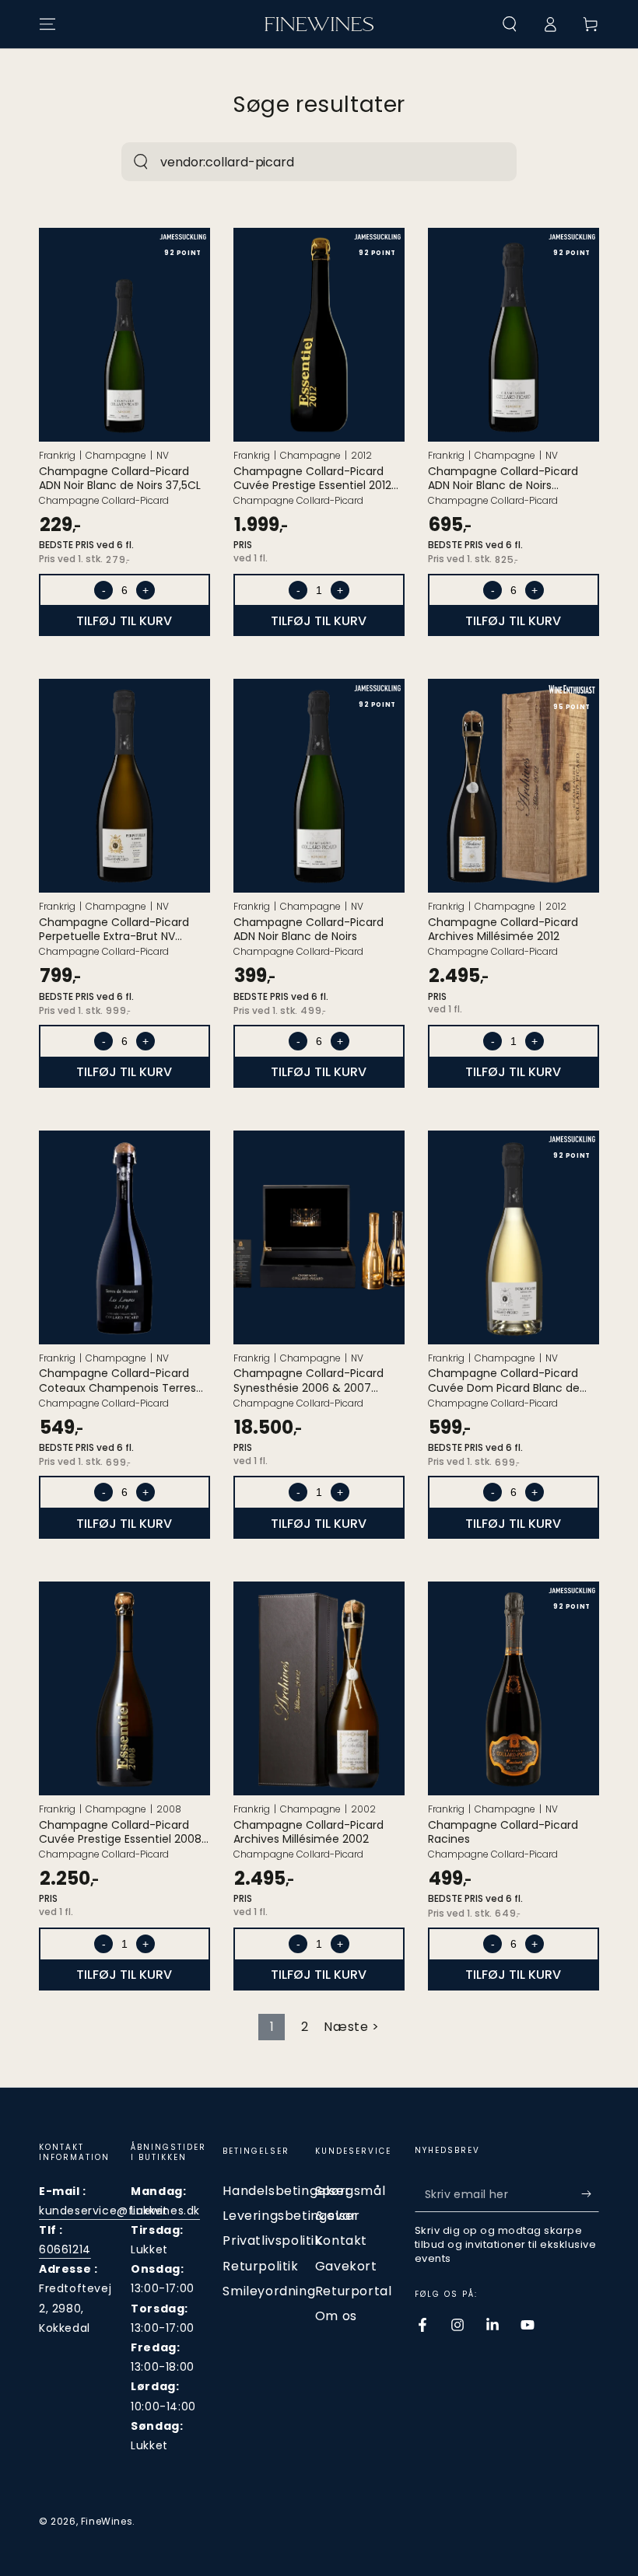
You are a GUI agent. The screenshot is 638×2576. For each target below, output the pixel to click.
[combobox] (302, 162)
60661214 (65, 2249)
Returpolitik (260, 2266)
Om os (336, 2316)
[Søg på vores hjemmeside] (141, 162)
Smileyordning (269, 2291)
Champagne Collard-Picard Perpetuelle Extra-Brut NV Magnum (114, 929)
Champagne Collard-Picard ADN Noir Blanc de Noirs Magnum (503, 478)
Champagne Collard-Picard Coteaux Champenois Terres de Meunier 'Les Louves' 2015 (117, 1380)
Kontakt (341, 2240)
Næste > (351, 2027)
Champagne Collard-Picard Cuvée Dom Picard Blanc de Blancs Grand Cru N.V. (504, 1380)
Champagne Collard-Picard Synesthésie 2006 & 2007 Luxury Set (308, 1380)
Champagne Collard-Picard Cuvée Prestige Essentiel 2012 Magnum (312, 478)
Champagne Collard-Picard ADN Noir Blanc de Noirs (308, 929)
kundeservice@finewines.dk (119, 2211)
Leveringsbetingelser (291, 2216)
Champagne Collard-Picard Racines (503, 1832)
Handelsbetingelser (286, 2191)
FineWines (107, 2521)
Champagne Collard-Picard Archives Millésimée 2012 (503, 929)
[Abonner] (590, 2194)
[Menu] (47, 24)
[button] (510, 24)
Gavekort (346, 2266)
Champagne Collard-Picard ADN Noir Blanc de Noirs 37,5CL (120, 478)
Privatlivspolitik (272, 2240)
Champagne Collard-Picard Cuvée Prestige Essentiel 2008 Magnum (120, 1832)
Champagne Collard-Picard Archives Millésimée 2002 (308, 1832)
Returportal (354, 2291)
